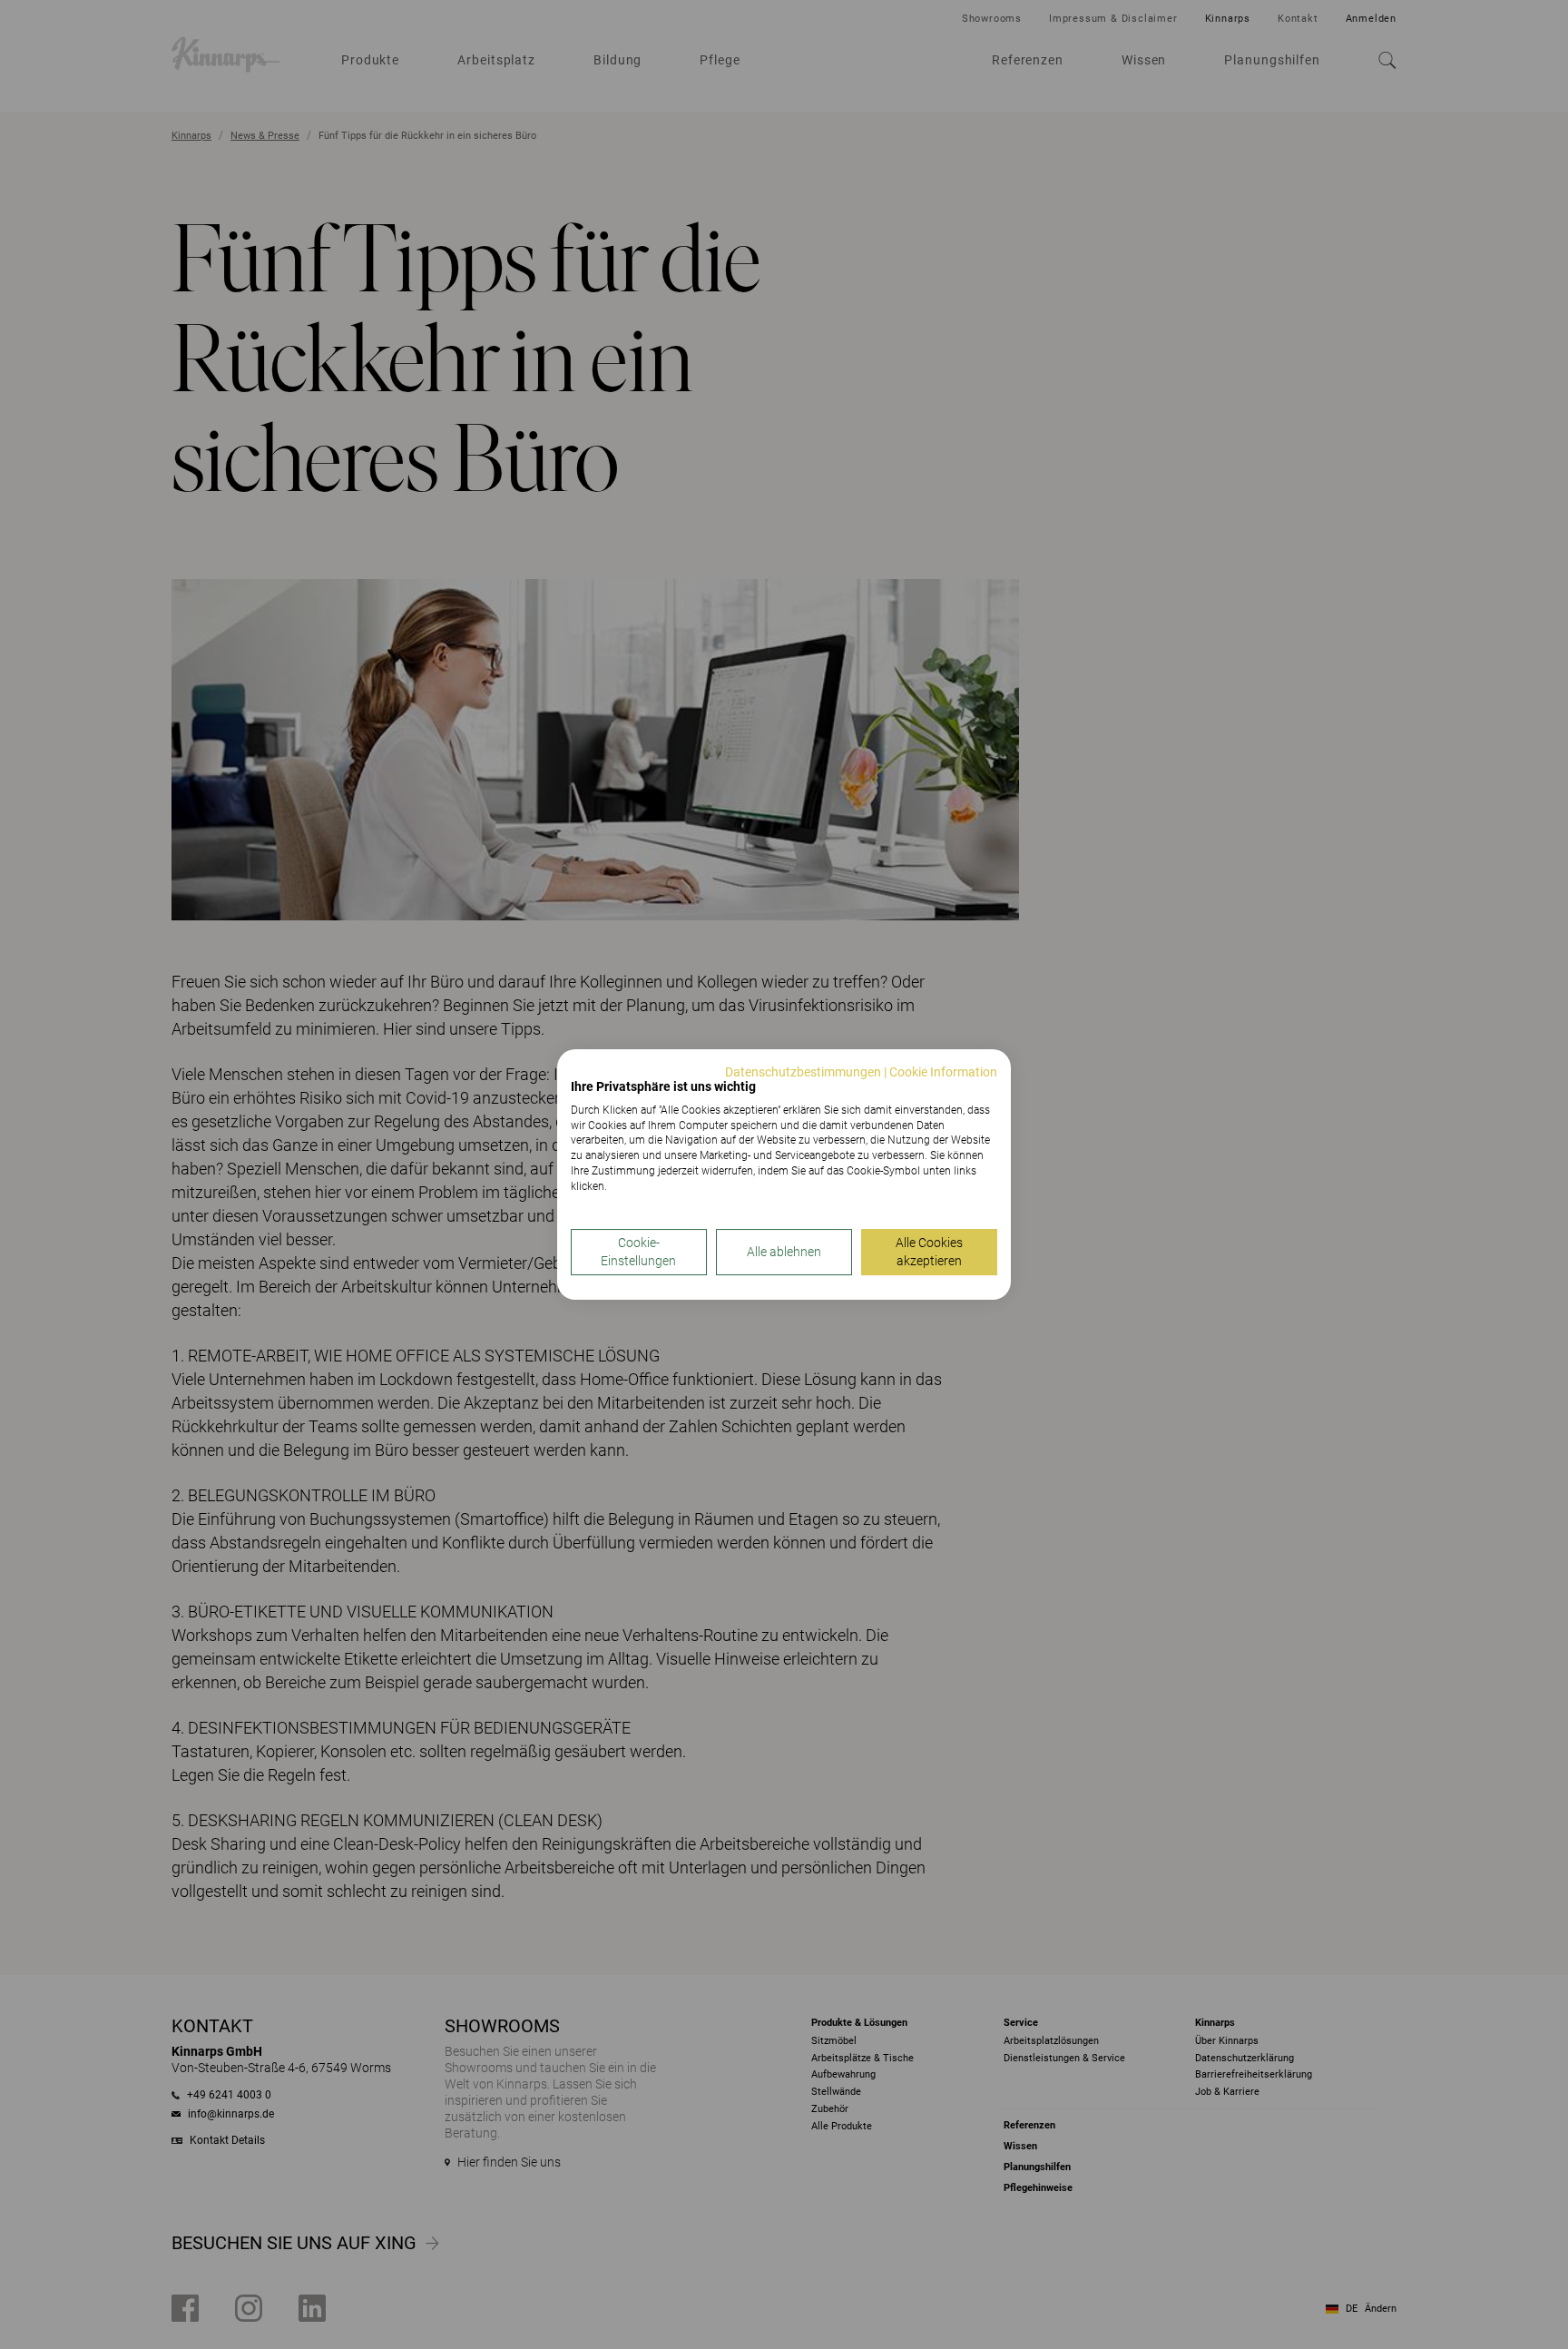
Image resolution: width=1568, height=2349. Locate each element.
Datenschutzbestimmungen (803, 1072)
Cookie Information (943, 1072)
